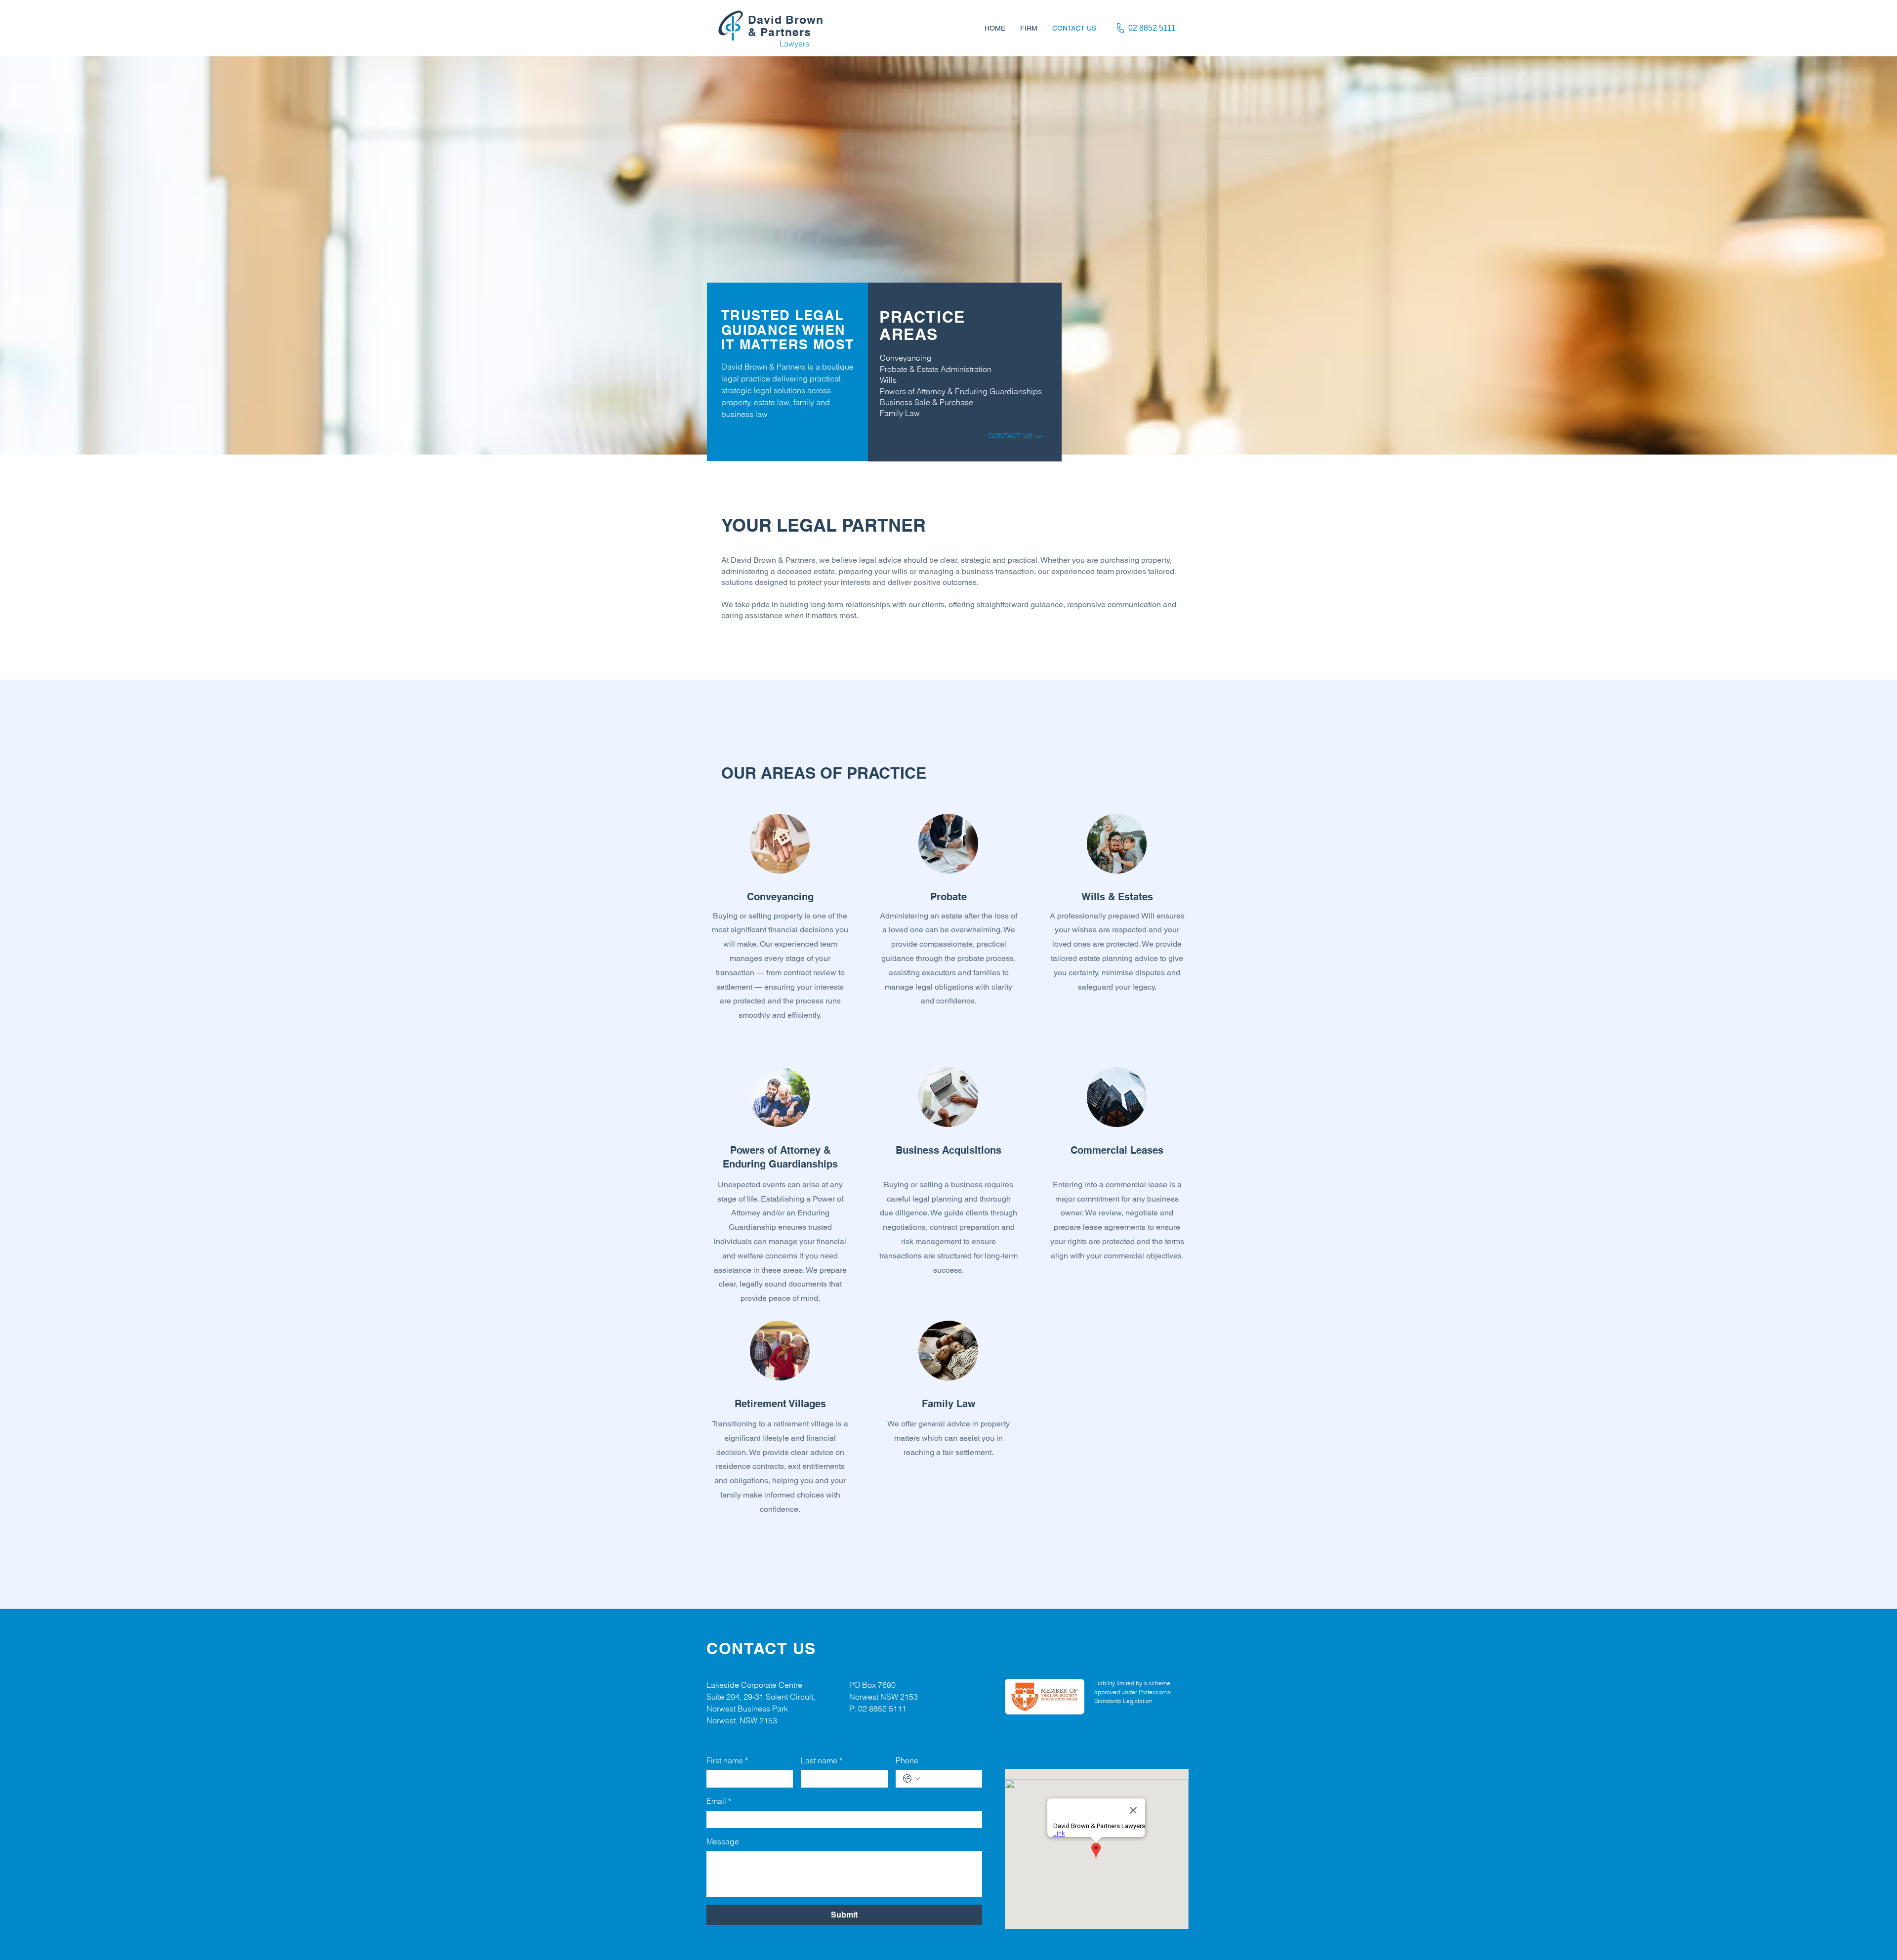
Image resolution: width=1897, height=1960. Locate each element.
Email (719, 1801)
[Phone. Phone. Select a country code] (911, 1779)
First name (727, 1760)
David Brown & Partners (786, 26)
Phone (907, 1760)
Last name (822, 1760)
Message (723, 1841)
